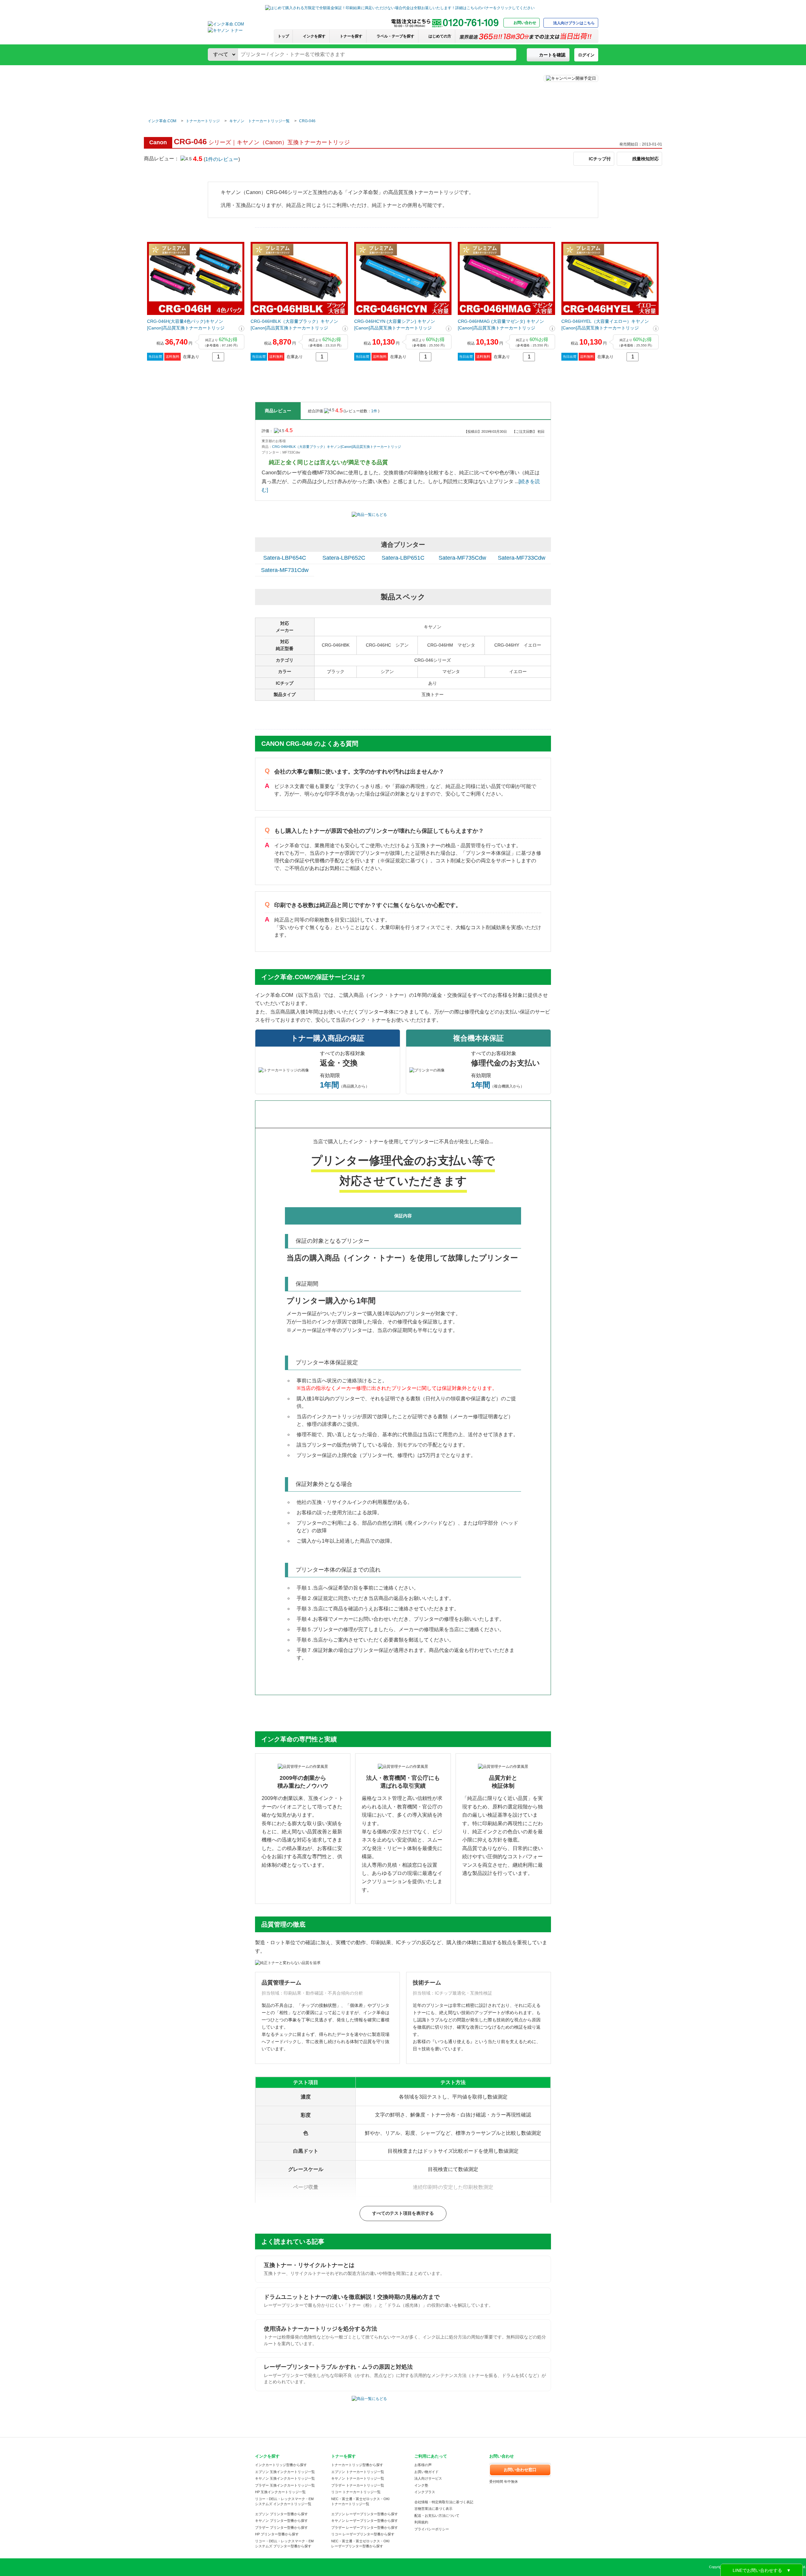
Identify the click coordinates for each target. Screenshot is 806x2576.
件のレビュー (222, 159)
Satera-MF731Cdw (285, 570)
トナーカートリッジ (203, 121)
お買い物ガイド (426, 2472)
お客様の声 (423, 2465)
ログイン (586, 55)
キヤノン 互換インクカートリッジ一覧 (285, 2478)
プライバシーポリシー (432, 2529)
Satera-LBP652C (344, 558)
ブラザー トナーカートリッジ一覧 (358, 2485)
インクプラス (425, 2492)
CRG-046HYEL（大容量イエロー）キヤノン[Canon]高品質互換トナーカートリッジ (605, 325)
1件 (375, 411)
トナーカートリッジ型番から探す (357, 2465)
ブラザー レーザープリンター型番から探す (365, 2527)
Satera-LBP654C (285, 558)
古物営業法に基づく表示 (433, 2509)
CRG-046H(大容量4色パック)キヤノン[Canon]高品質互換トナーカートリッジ (186, 325)
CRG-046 (307, 121)
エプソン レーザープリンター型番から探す (365, 2514)
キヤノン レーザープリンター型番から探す (365, 2521)
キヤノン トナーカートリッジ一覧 (259, 121)
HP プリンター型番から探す (277, 2534)
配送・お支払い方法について (437, 2516)
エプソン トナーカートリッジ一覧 (358, 2472)
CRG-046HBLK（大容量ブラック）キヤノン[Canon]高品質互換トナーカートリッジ (294, 325)
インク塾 (421, 2485)
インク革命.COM (162, 121)
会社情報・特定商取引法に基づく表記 (444, 2502)
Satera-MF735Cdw (462, 558)
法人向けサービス (428, 2478)
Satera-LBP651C (403, 558)
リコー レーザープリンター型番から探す (363, 2534)
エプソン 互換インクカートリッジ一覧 (285, 2472)
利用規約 (421, 2522)
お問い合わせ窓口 (520, 2470)
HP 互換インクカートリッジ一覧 (280, 2492)
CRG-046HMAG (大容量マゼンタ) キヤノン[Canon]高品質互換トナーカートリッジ (501, 325)
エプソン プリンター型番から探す (281, 2514)
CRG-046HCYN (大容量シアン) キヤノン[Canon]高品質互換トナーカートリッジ (395, 325)
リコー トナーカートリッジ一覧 (356, 2492)
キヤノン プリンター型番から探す (281, 2521)
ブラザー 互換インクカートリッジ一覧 (285, 2485)
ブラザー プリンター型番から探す (281, 2527)
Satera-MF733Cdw (522, 558)
